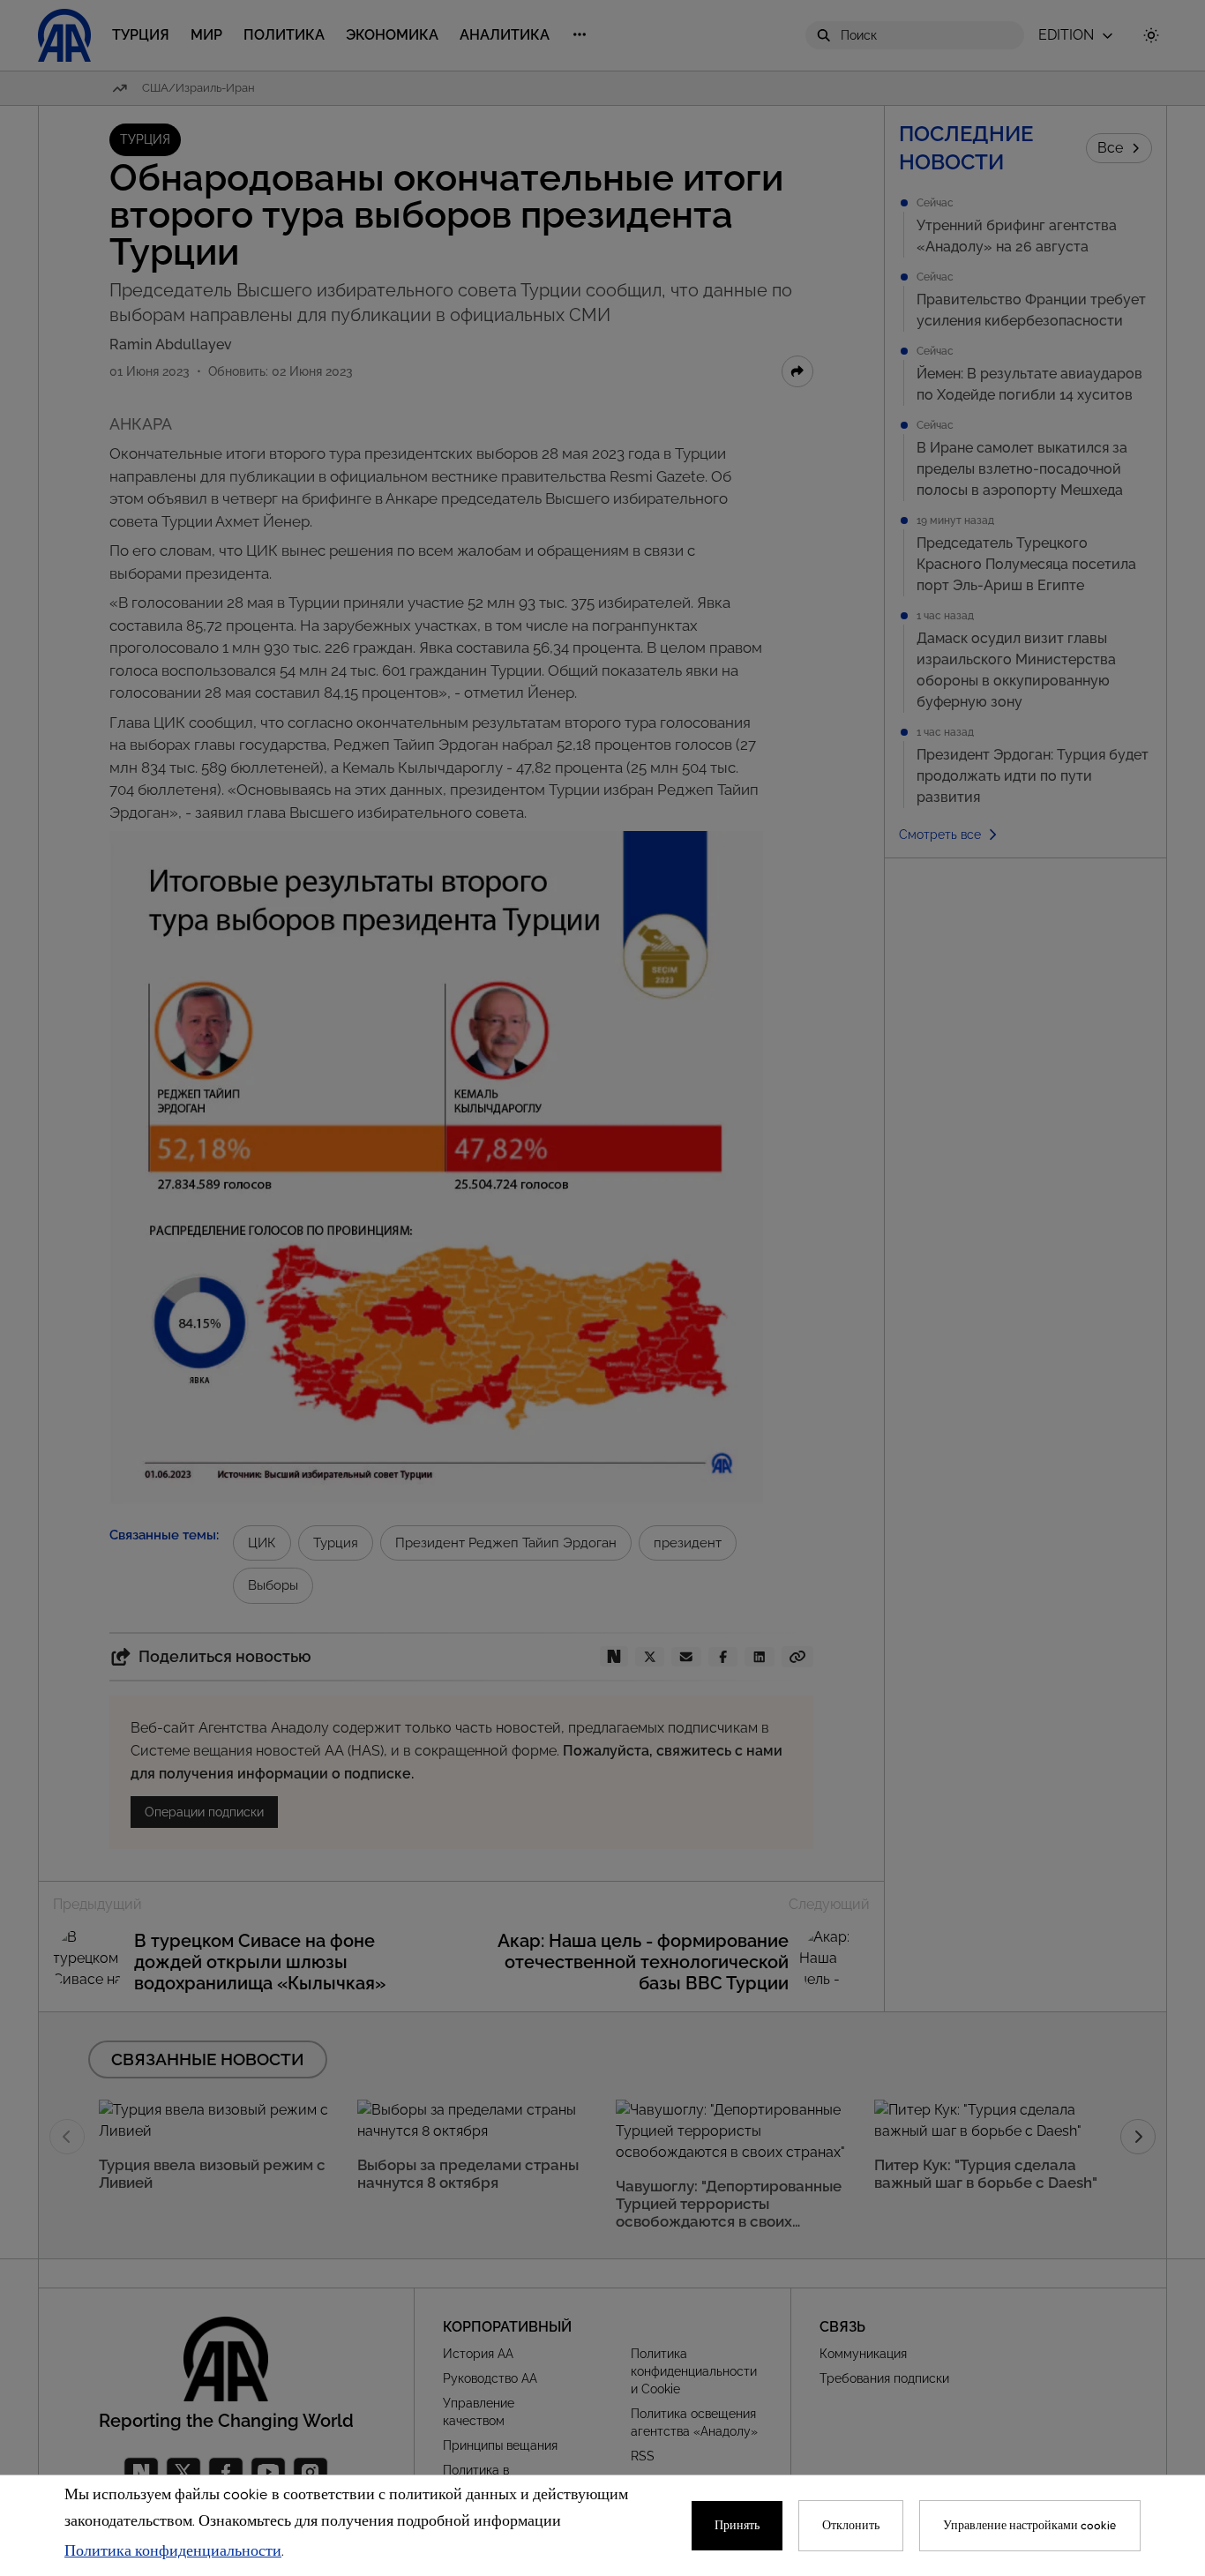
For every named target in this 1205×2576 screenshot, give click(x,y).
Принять (737, 2526)
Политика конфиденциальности (173, 2552)
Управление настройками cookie (1030, 2526)
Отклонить (851, 2526)
